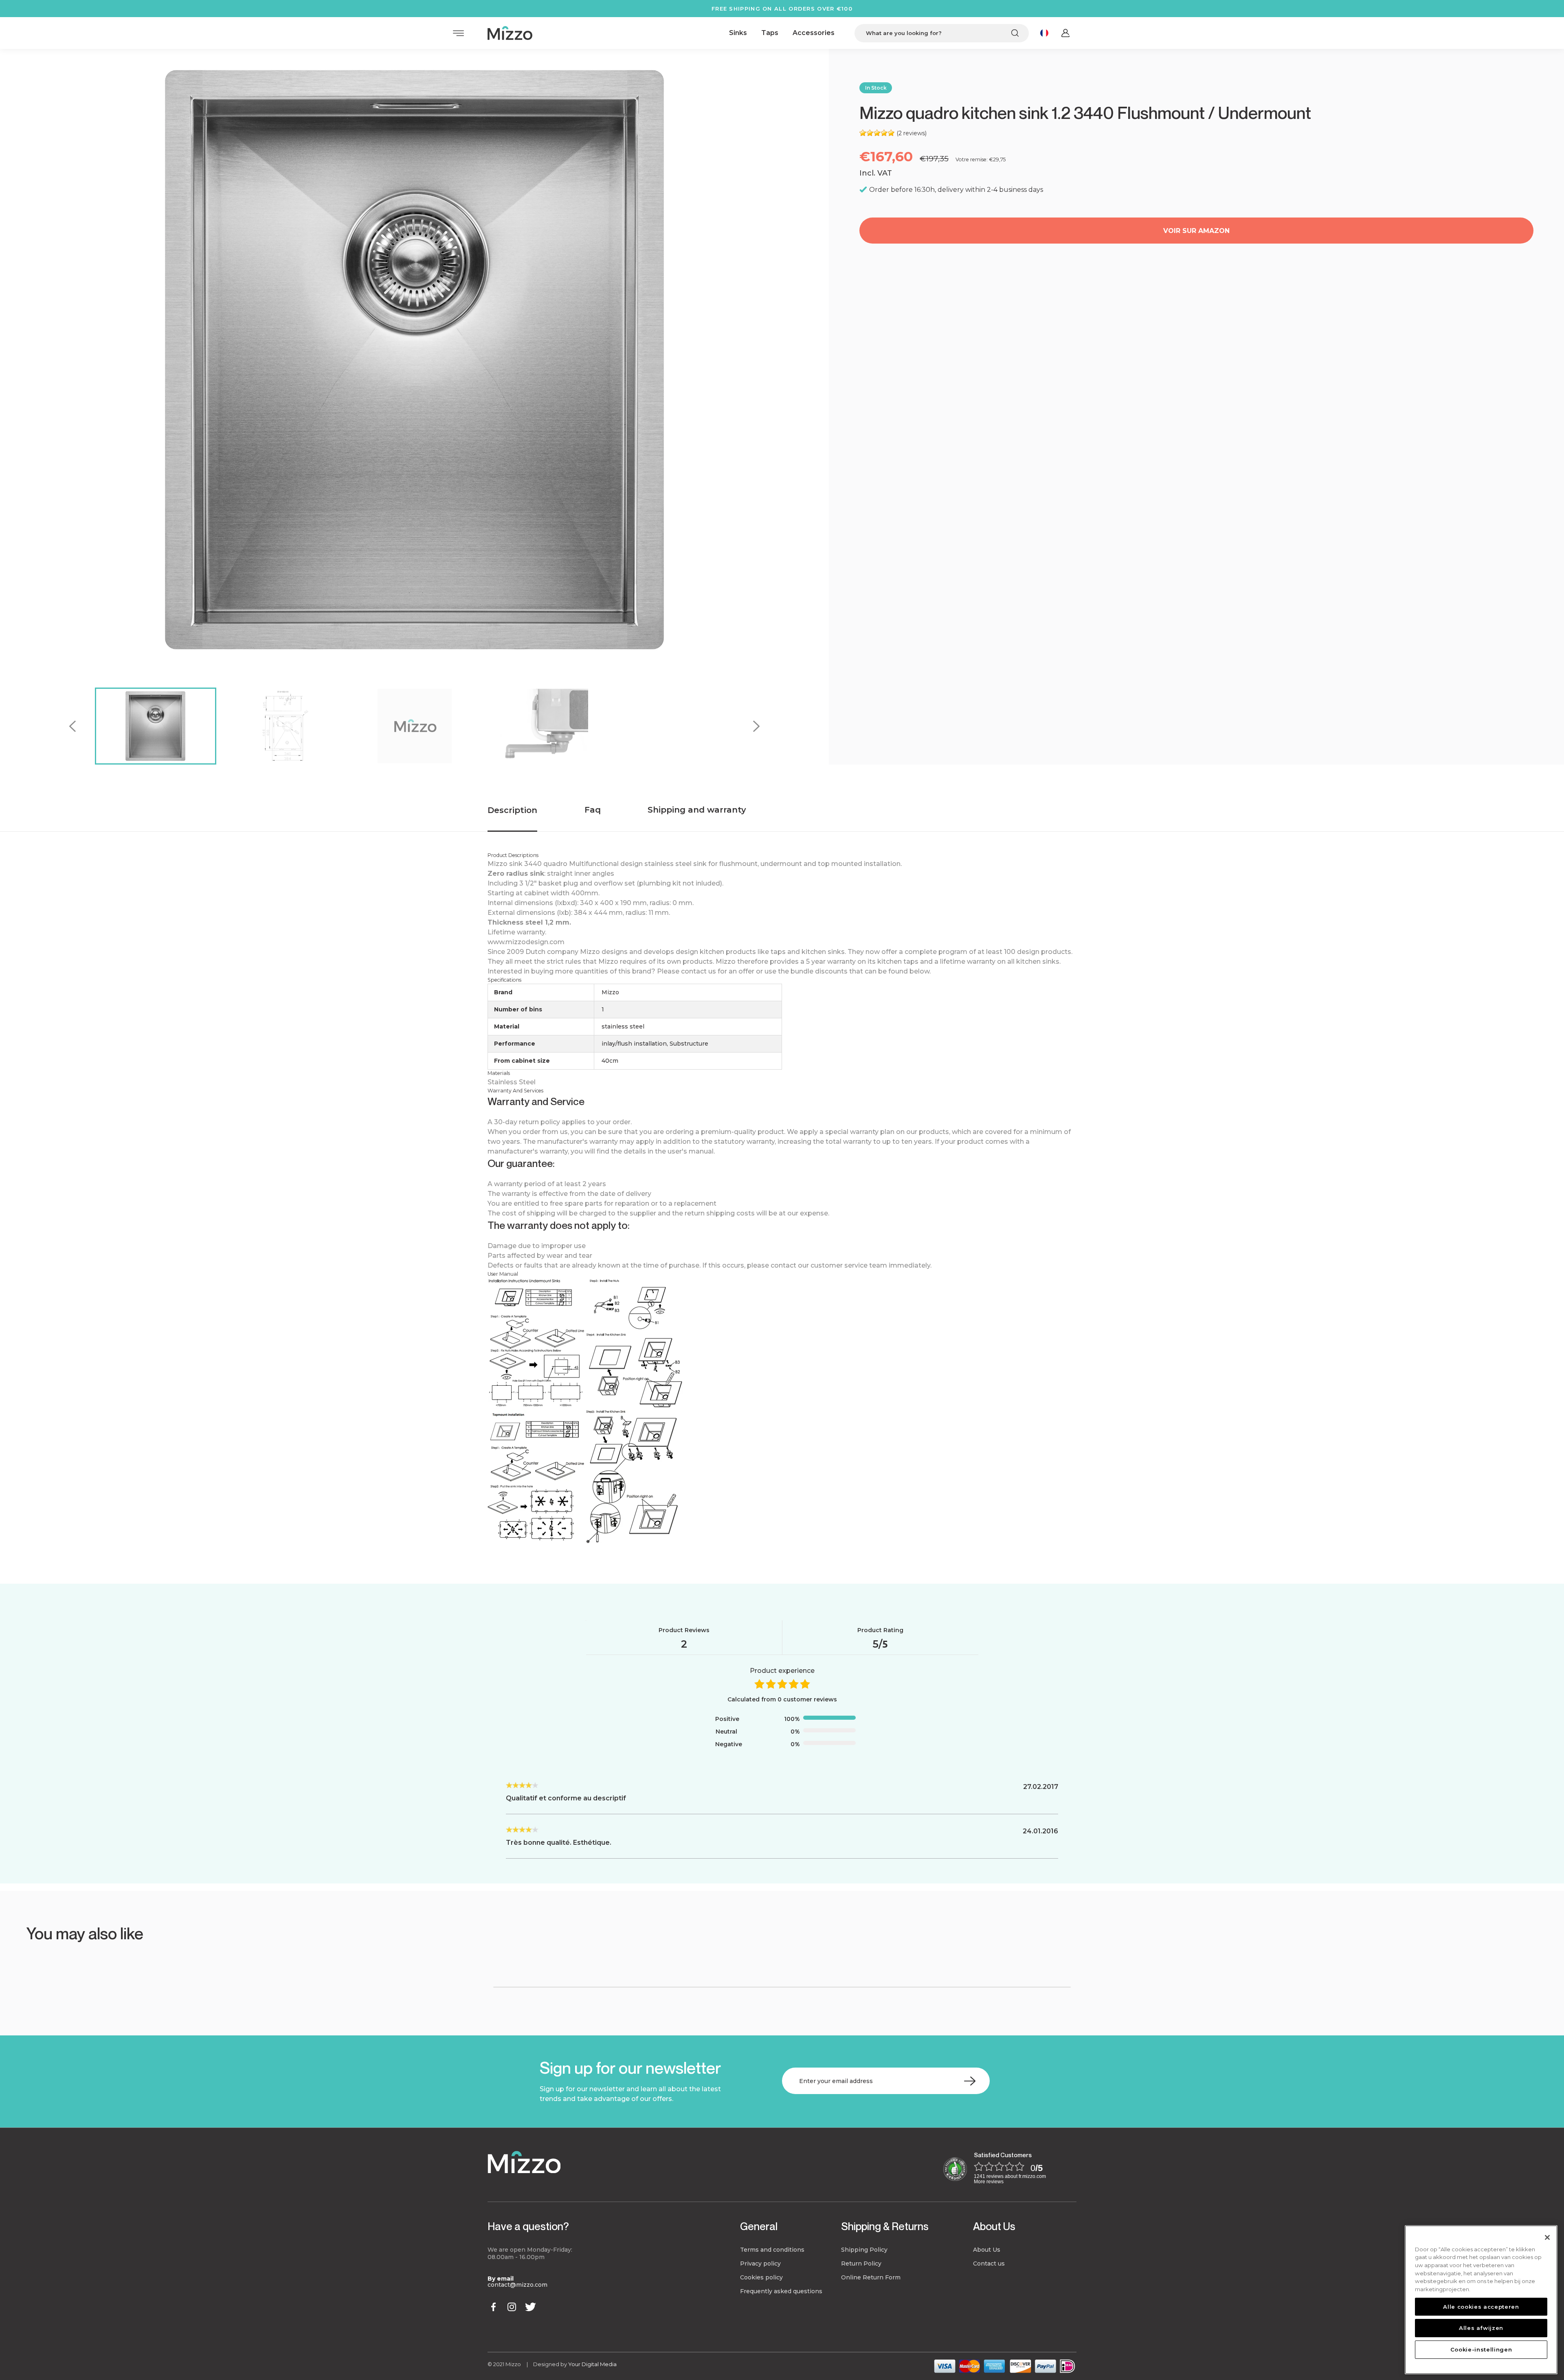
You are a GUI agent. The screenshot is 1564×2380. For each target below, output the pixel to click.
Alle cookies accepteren (1481, 2307)
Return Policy (861, 2264)
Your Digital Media (592, 2364)
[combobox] (942, 33)
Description (512, 810)
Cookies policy (761, 2277)
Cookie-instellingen (1481, 2349)
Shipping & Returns (885, 2226)
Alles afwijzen (1481, 2328)
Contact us (989, 2264)
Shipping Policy (864, 2250)
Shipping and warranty (697, 810)
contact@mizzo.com (517, 2285)
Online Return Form (871, 2277)
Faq (593, 810)
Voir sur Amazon (1196, 231)
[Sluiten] (1547, 2237)
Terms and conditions (772, 2250)
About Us (994, 2226)
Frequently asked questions (781, 2291)
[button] (90, 1961)
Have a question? (528, 2226)
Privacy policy (760, 2264)
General (759, 2226)
